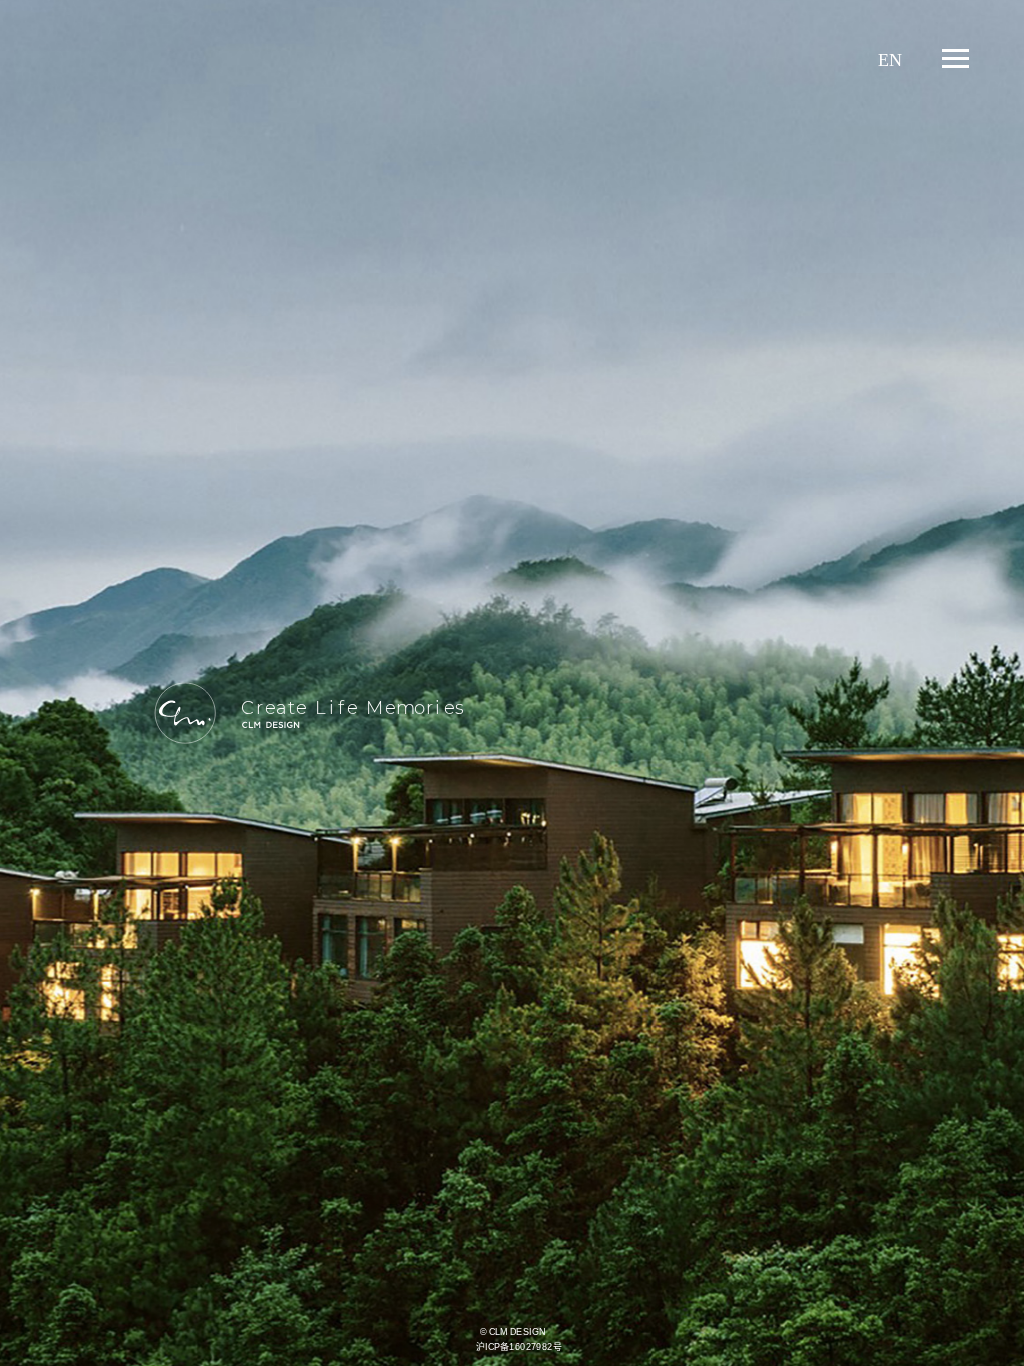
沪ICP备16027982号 (519, 1347)
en (890, 60)
